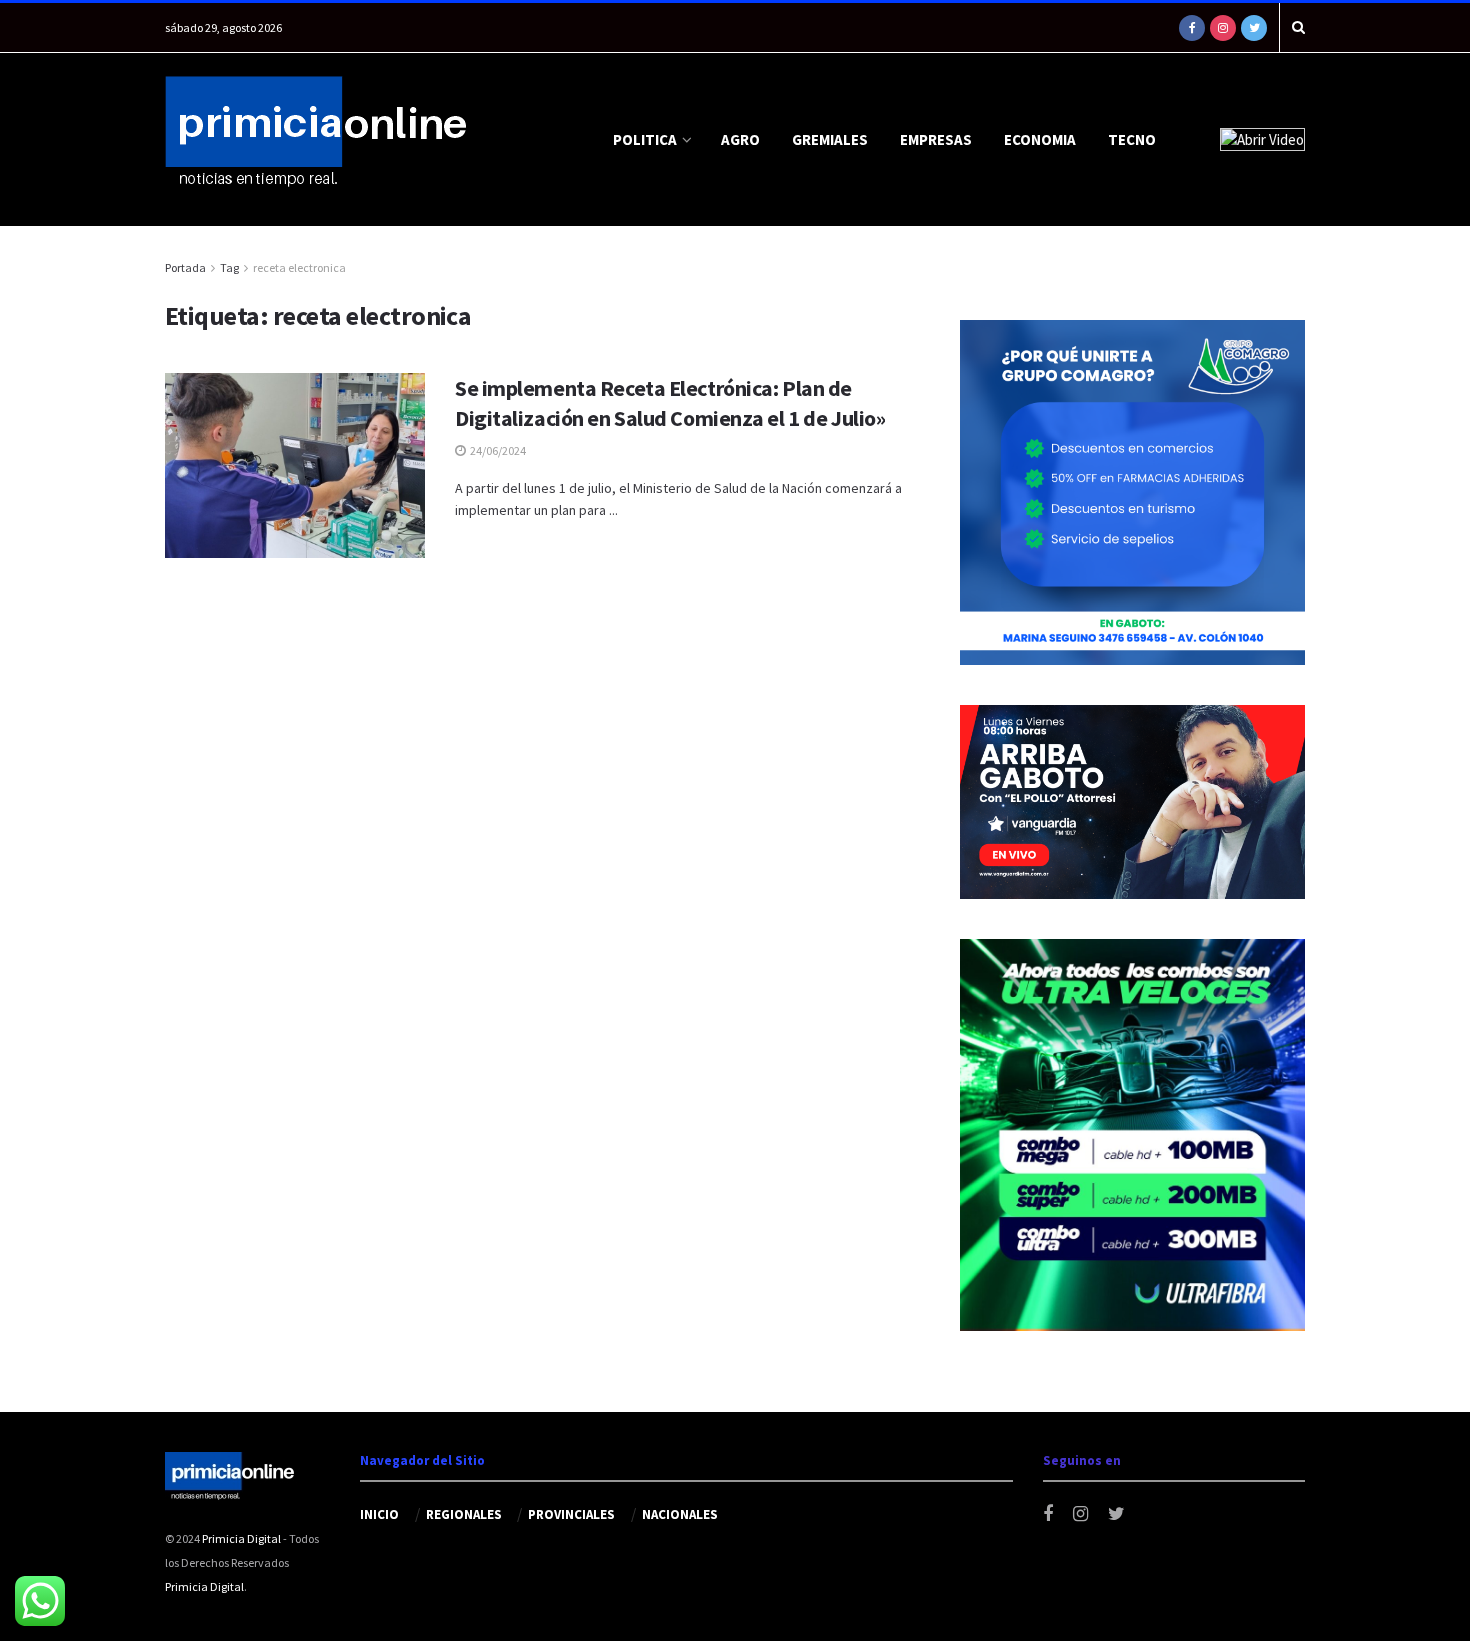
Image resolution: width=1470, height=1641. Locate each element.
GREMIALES (830, 139)
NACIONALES (680, 1514)
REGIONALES (464, 1514)
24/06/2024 (497, 450)
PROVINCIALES (571, 1514)
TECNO (1132, 139)
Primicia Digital (241, 1538)
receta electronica (299, 267)
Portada (185, 267)
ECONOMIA (1040, 139)
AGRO (740, 139)
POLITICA (645, 139)
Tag (229, 267)
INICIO (379, 1514)
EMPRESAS (936, 139)
